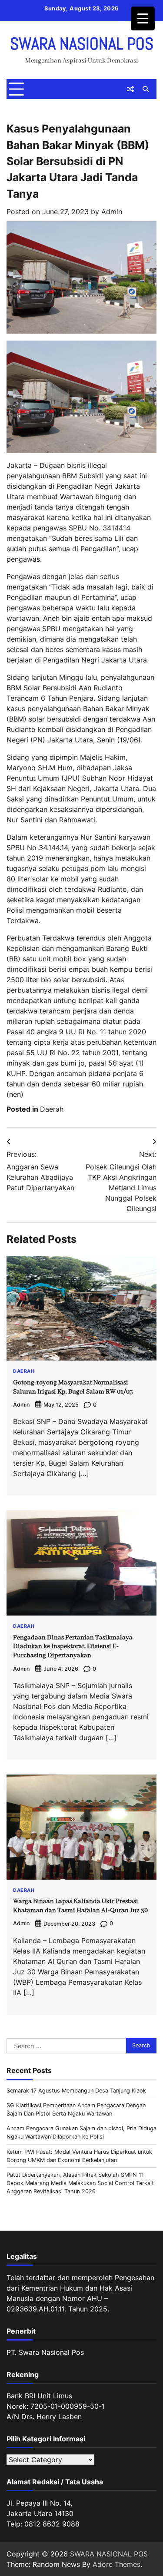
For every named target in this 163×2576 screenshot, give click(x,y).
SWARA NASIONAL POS (82, 44)
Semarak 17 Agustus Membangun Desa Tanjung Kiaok (76, 2091)
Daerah (52, 1109)
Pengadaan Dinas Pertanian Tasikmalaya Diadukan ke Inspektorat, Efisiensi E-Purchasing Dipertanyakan (73, 1647)
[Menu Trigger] (143, 18)
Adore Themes (116, 2564)
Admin (112, 212)
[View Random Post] (130, 89)
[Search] (146, 89)
